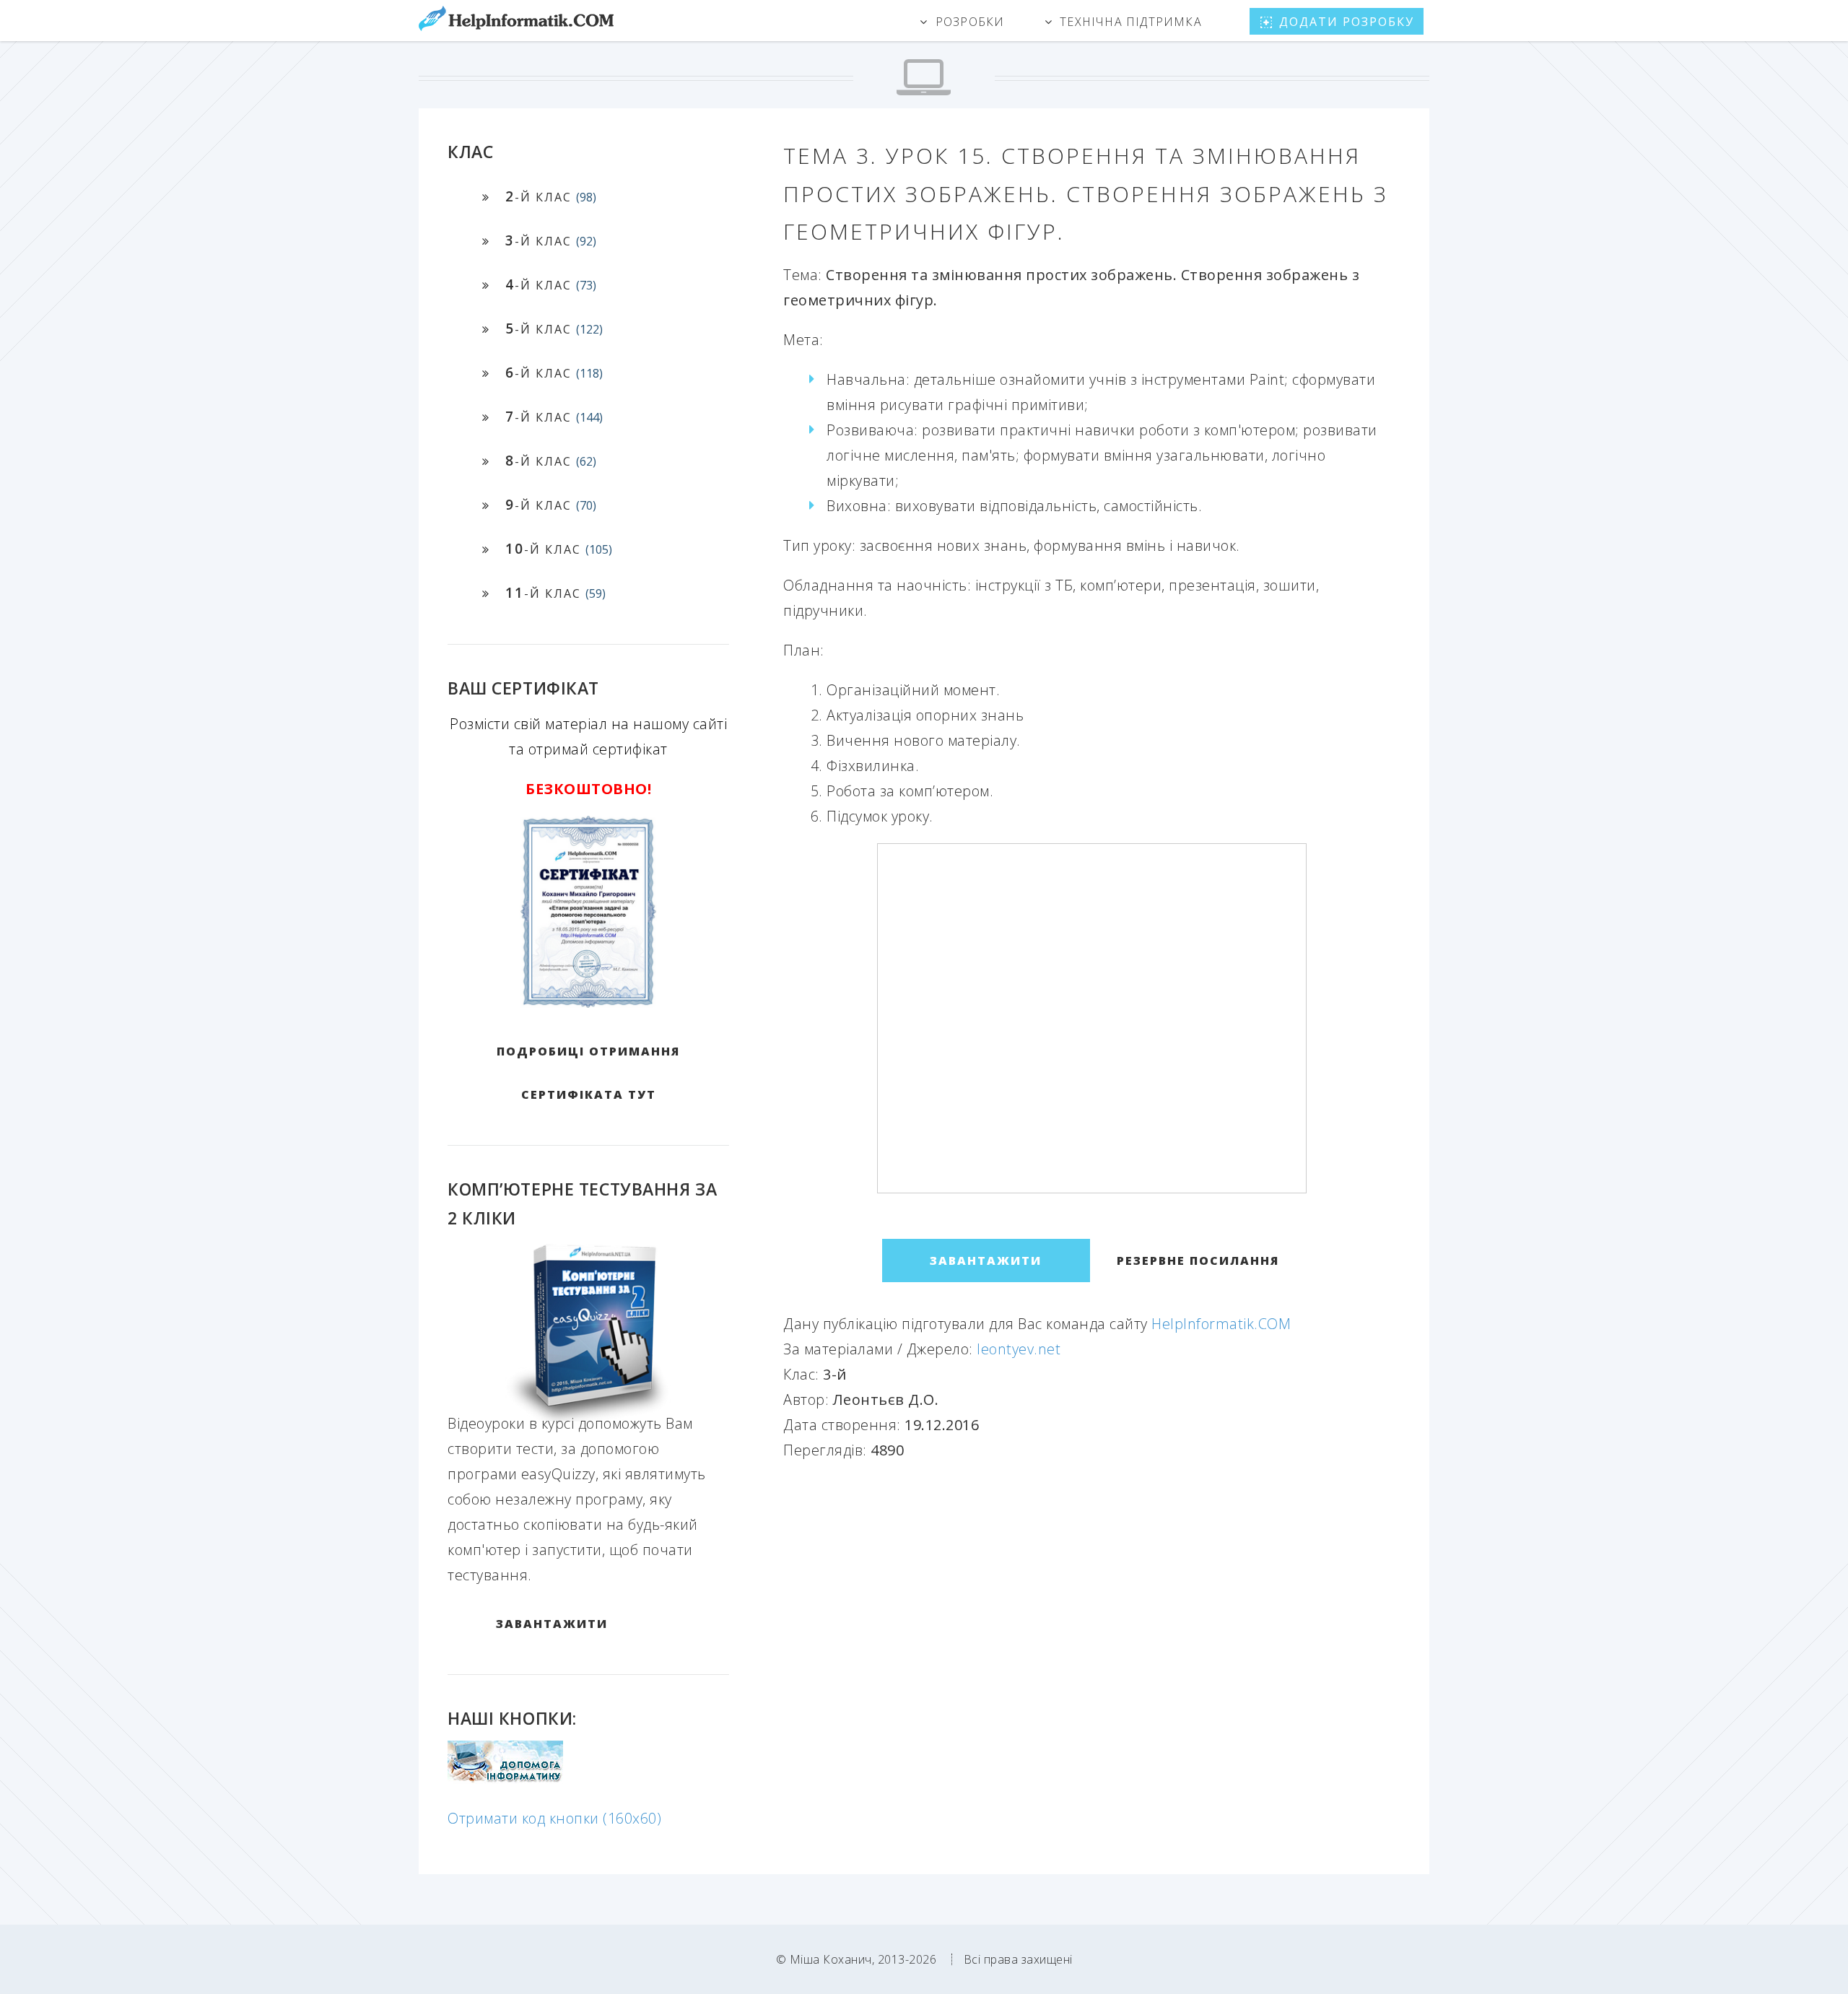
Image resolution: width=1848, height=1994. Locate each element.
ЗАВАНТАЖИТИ (552, 1624)
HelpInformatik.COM (1221, 1324)
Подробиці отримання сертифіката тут (588, 1073)
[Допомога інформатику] (505, 1779)
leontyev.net (1019, 1349)
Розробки (970, 22)
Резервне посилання (1198, 1261)
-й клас (551, 196)
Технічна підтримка (1131, 22)
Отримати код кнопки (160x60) (554, 1818)
